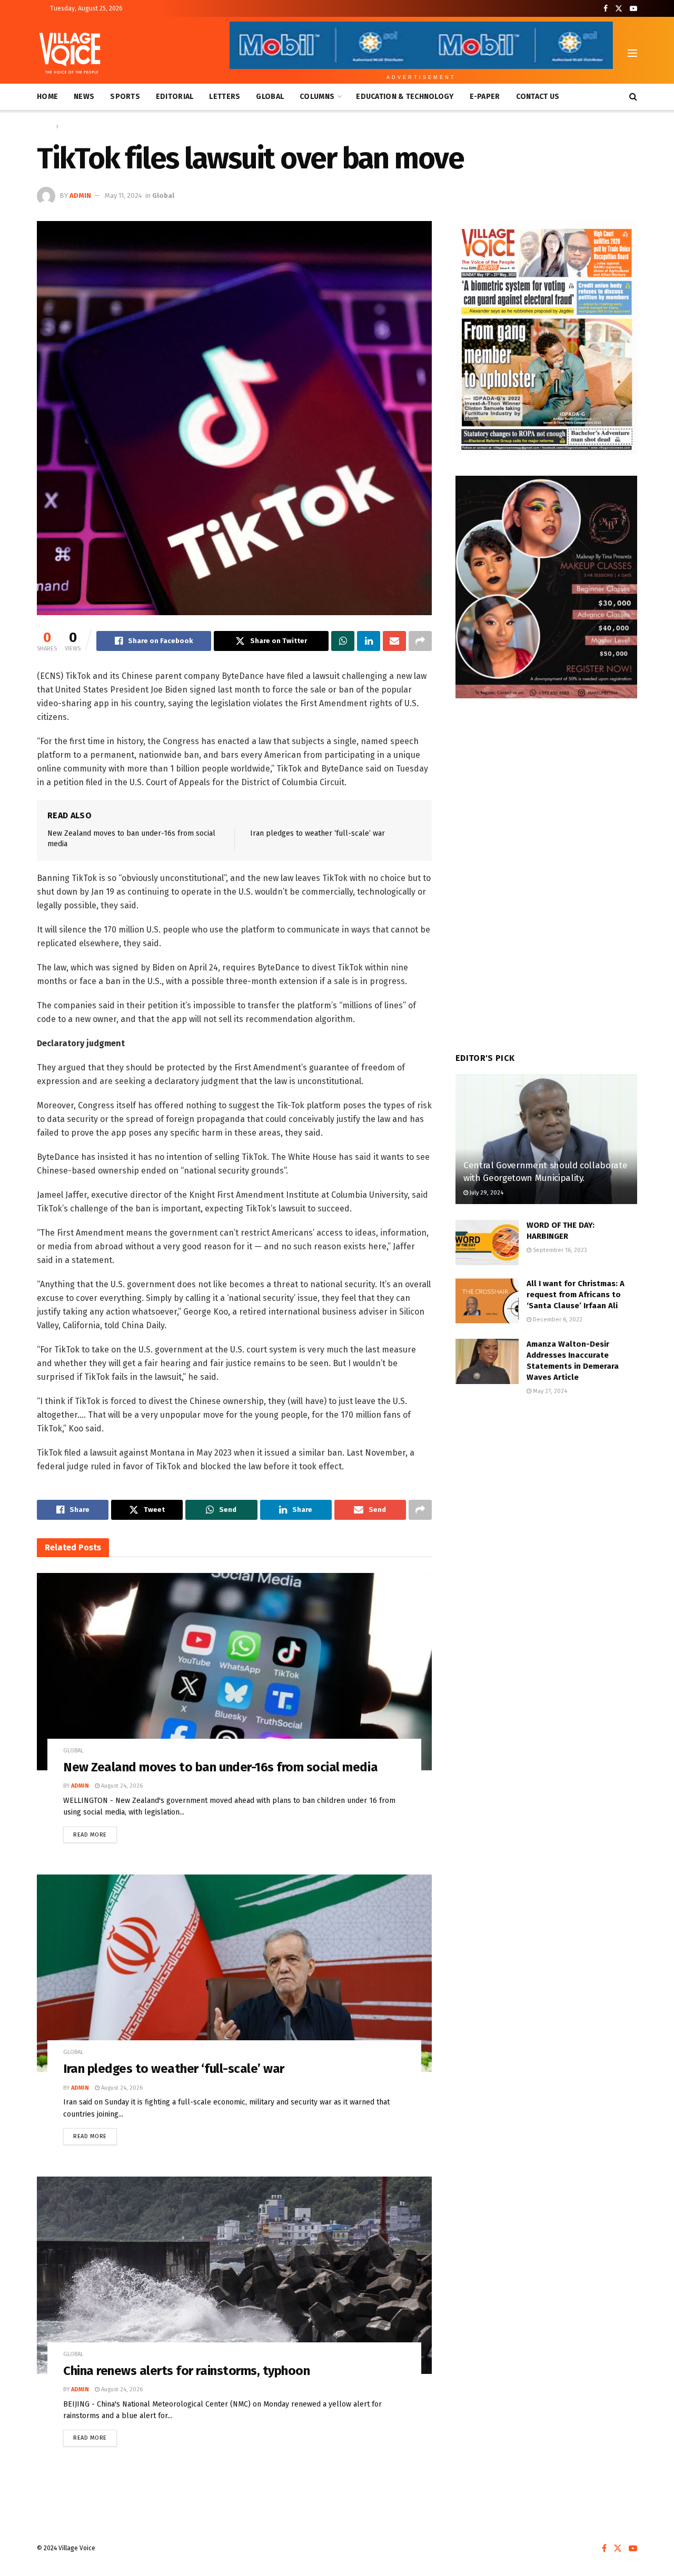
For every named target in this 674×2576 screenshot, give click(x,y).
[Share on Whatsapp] (343, 641)
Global (270, 97)
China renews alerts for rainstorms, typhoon (186, 2371)
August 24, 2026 (121, 1786)
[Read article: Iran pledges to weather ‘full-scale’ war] (234, 1973)
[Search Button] (633, 97)
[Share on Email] (394, 641)
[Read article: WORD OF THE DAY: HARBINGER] (487, 1242)
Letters (225, 97)
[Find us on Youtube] (633, 9)
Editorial (175, 97)
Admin (80, 196)
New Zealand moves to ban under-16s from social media (220, 1767)
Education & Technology (405, 97)
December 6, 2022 (557, 1320)
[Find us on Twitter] (619, 9)
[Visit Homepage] (70, 53)
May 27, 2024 (549, 1391)
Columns (317, 97)
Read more (95, 1832)
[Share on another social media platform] (420, 641)
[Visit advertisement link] (546, 338)
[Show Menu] (632, 53)
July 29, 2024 (486, 1193)
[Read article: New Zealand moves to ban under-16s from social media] (234, 1672)
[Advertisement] (546, 1492)
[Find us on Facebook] (606, 9)
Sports (125, 97)
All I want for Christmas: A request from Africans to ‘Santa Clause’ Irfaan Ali (576, 1295)
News (84, 97)
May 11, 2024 (123, 196)
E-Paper (485, 97)
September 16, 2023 (559, 1250)
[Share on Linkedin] (369, 641)
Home (47, 97)
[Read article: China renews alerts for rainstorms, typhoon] (234, 2275)
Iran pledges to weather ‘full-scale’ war (318, 833)
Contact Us (538, 97)
